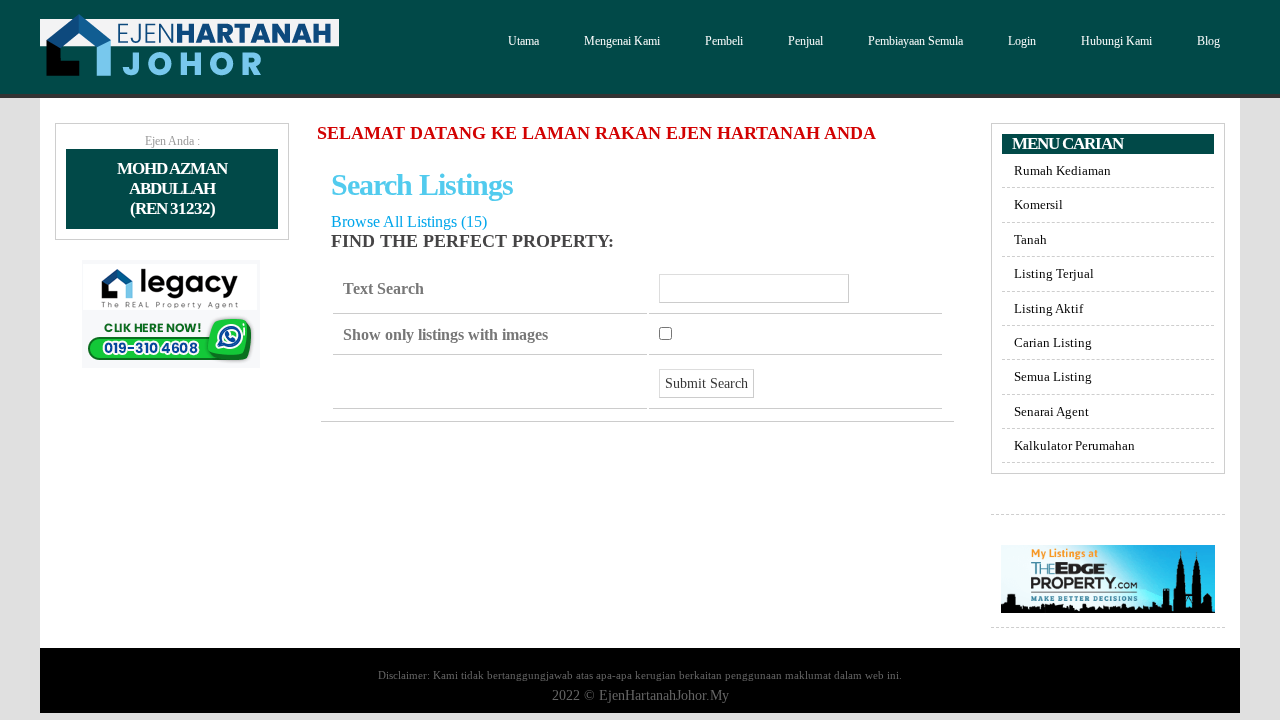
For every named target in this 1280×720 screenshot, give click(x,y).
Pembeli (724, 41)
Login (1022, 41)
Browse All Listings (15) (409, 221)
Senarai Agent (1051, 411)
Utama (523, 41)
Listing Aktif (1048, 308)
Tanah (1030, 239)
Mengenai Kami (622, 41)
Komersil (1038, 204)
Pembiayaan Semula (915, 41)
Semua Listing (1053, 376)
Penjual (805, 41)
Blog (1208, 41)
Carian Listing (1053, 342)
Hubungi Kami (1116, 41)
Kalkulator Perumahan (1074, 445)
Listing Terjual (1054, 273)
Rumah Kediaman (1062, 170)
